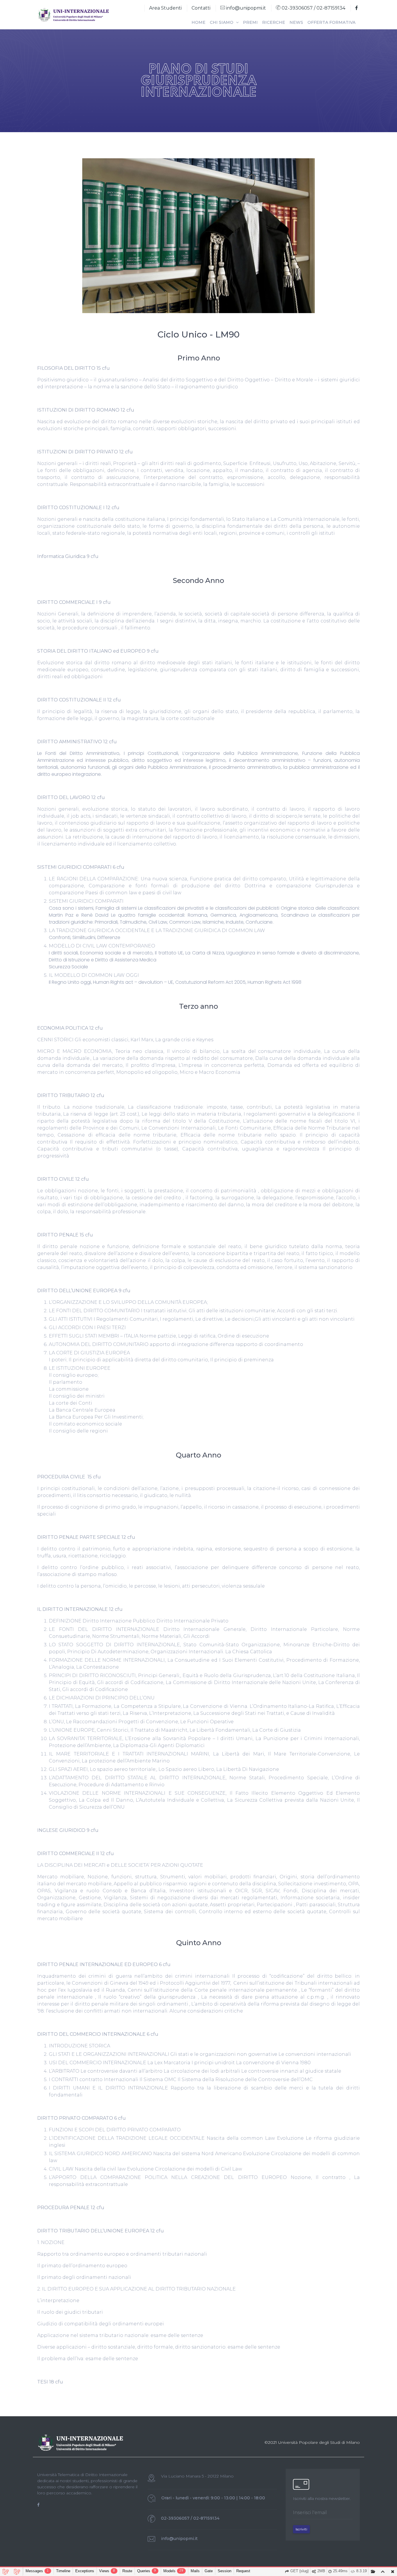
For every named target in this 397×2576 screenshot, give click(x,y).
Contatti (201, 8)
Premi (250, 22)
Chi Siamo (222, 22)
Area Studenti (165, 8)
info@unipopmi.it (245, 8)
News (296, 22)
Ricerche (274, 22)
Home (199, 22)
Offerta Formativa (331, 22)
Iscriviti (301, 2529)
